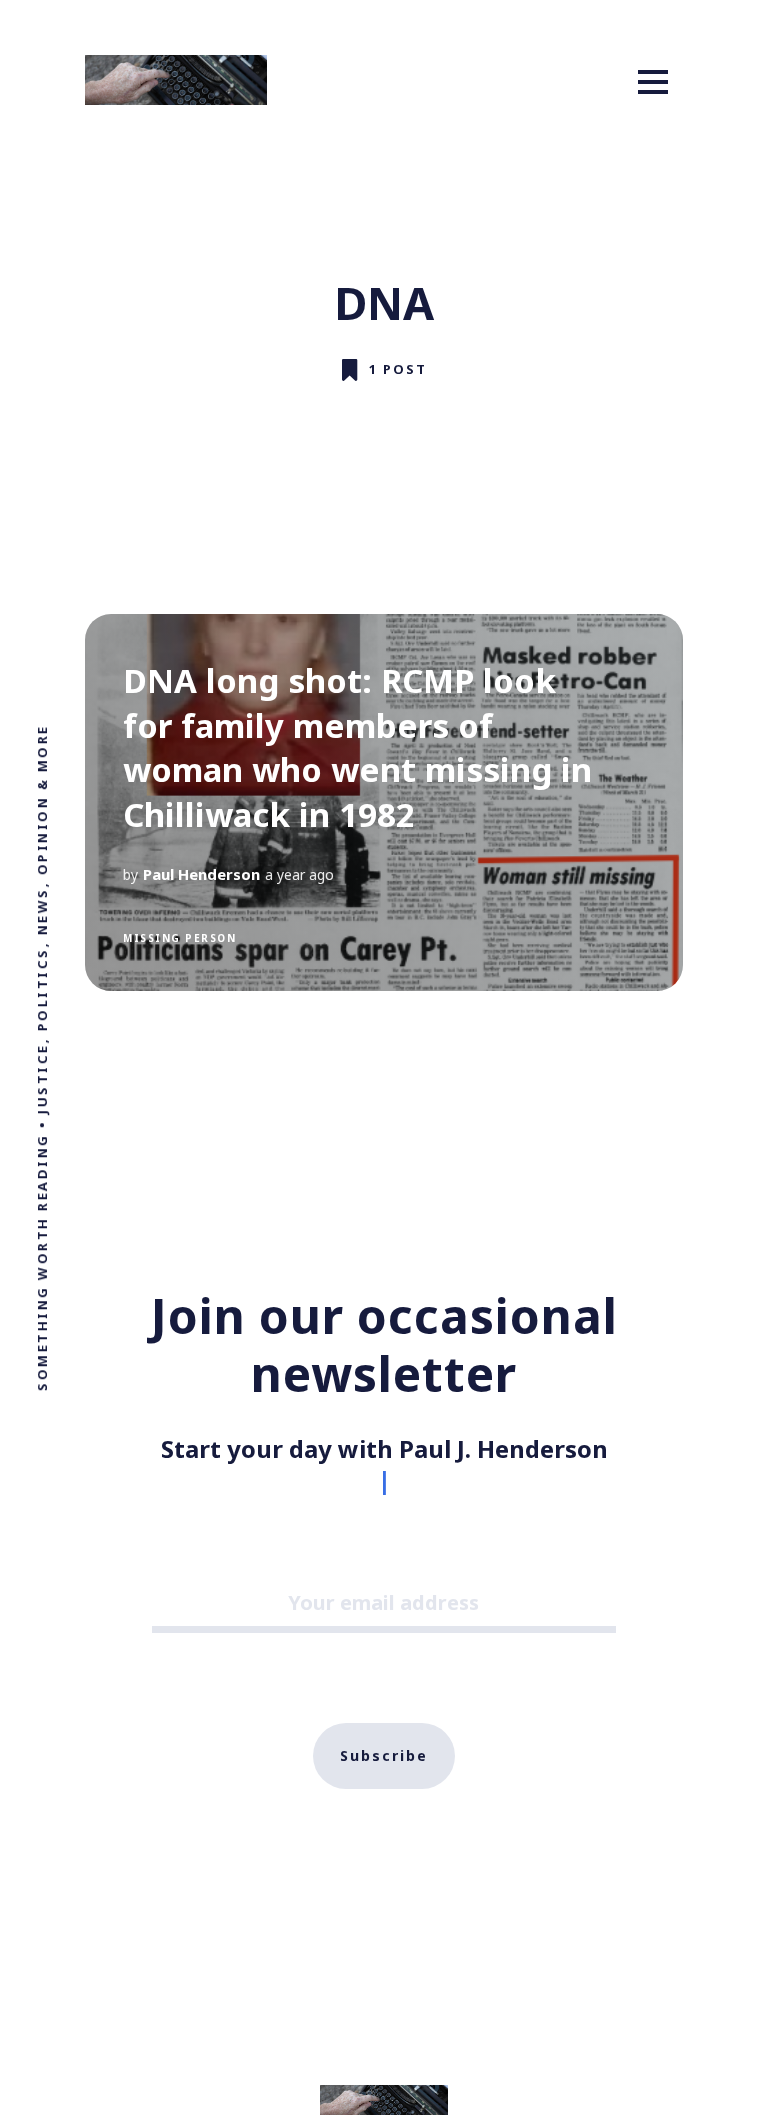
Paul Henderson (201, 874)
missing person (179, 938)
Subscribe (384, 1755)
